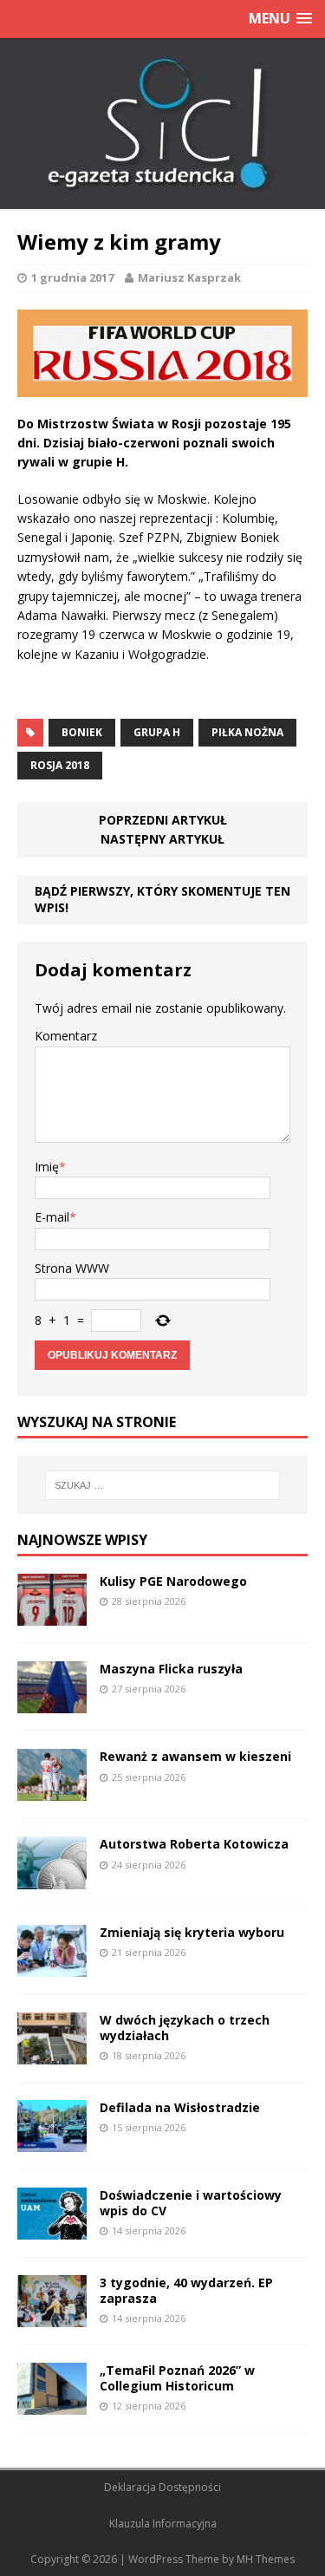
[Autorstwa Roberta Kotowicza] (52, 1878)
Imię (47, 1167)
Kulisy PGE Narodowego (173, 1581)
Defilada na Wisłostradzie (180, 2107)
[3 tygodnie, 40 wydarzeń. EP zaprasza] (52, 2317)
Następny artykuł (162, 839)
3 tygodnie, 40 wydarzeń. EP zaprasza (186, 2290)
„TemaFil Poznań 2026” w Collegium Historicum (177, 2378)
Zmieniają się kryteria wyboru (192, 1932)
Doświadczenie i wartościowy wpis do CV (191, 2203)
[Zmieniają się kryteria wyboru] (52, 1966)
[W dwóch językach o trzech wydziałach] (52, 2054)
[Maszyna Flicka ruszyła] (52, 1703)
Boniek (82, 732)
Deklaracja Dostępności (162, 2487)
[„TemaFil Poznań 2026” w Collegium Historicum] (52, 2405)
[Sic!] (162, 124)
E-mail (52, 1217)
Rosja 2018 (60, 765)
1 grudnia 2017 (72, 277)
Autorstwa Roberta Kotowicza (194, 1844)
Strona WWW (72, 1268)
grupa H (157, 732)
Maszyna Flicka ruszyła (171, 1669)
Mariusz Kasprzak (189, 277)
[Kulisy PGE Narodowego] (52, 1616)
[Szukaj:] (163, 1485)
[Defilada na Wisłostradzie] (52, 2141)
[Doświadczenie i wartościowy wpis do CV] (52, 2229)
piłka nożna (247, 732)
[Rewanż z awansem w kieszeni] (52, 1791)
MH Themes (266, 2559)
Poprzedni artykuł (163, 820)
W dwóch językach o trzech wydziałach (185, 2028)
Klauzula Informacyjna (163, 2524)
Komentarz (66, 1036)
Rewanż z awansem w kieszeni (195, 1756)
